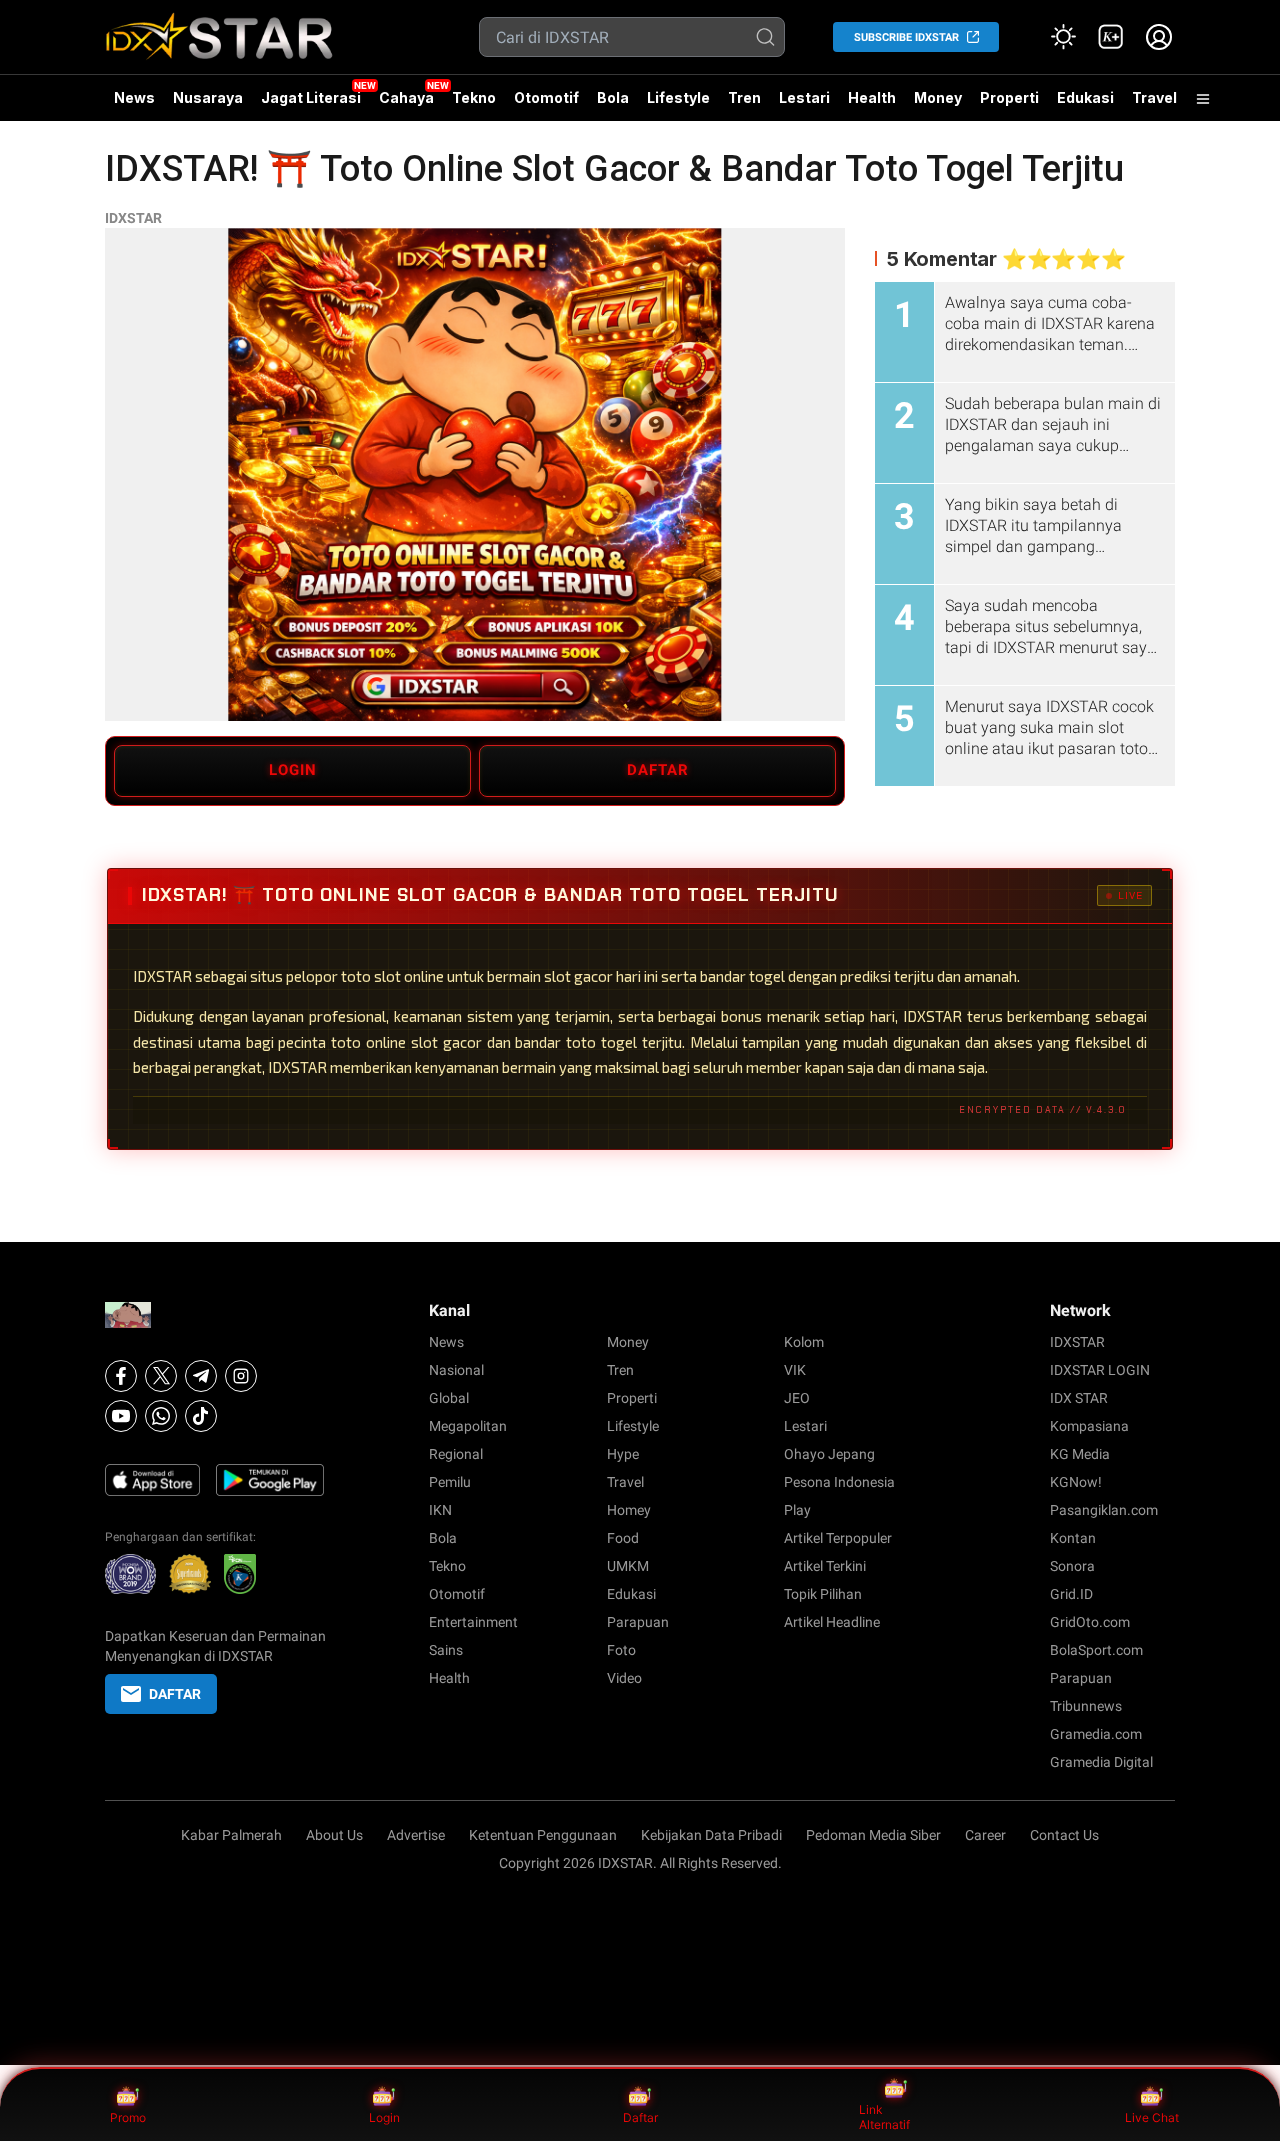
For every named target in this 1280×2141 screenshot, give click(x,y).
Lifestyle (678, 97)
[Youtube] (121, 1416)
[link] (1111, 37)
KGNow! (1076, 1482)
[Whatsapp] (161, 1416)
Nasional (456, 1370)
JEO (797, 1398)
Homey (629, 1510)
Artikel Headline (832, 1622)
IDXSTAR (133, 218)
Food (623, 1538)
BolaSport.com (1096, 1650)
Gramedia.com (1096, 1734)
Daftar (640, 2117)
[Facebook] (121, 1376)
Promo (128, 2117)
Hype (623, 1454)
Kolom (804, 1342)
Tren (744, 97)
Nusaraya (208, 97)
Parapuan (638, 1622)
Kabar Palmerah (231, 1835)
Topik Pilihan (823, 1594)
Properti (1009, 97)
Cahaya (406, 97)
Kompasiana (1089, 1426)
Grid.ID (1071, 1594)
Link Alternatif (884, 2117)
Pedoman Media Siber (873, 1835)
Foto (621, 1650)
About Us (334, 1835)
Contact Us (1064, 1835)
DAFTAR (658, 770)
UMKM (628, 1566)
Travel (1154, 97)
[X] (161, 1376)
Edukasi (1085, 97)
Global (449, 1398)
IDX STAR (1079, 1398)
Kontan (1073, 1538)
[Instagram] (241, 1376)
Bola (613, 97)
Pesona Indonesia (839, 1482)
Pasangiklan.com (1104, 1510)
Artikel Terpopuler (838, 1538)
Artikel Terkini (825, 1566)
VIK (795, 1370)
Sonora (1072, 1566)
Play (797, 1510)
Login (384, 2117)
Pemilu (450, 1482)
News (134, 97)
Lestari (804, 105)
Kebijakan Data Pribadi (711, 1835)
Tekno (474, 97)
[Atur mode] (1063, 37)
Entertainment (473, 1622)
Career (985, 1835)
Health (872, 97)
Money (938, 97)
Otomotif (546, 97)
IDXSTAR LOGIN (1100, 1370)
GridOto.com (1090, 1622)
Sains (446, 1650)
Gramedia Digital (1101, 1762)
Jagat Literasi (311, 97)
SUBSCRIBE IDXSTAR (906, 37)
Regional (456, 1454)
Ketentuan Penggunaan (543, 1835)
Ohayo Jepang (829, 1454)
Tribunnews (1086, 1706)
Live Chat (1152, 2117)
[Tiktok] (201, 1416)
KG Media (1080, 1454)
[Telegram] (201, 1376)
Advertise (416, 1835)
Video (624, 1678)
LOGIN (293, 770)
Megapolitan (468, 1426)
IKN (440, 1510)
